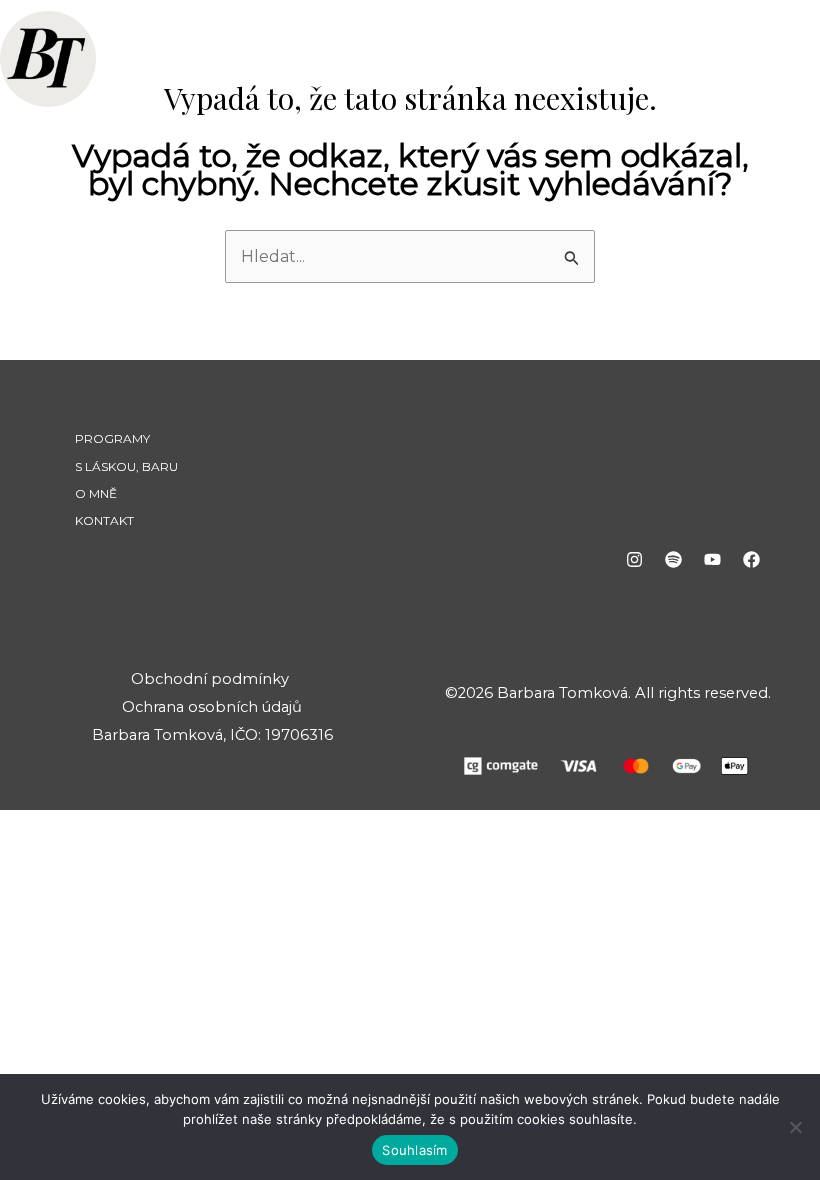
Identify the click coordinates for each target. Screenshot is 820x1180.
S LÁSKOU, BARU (126, 466)
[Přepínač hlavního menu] (762, 62)
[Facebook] (751, 559)
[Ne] (795, 1127)
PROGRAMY (112, 438)
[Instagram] (634, 559)
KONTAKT (104, 520)
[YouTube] (712, 559)
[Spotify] (673, 559)
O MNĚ (96, 493)
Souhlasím (414, 1150)
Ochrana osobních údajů (212, 707)
